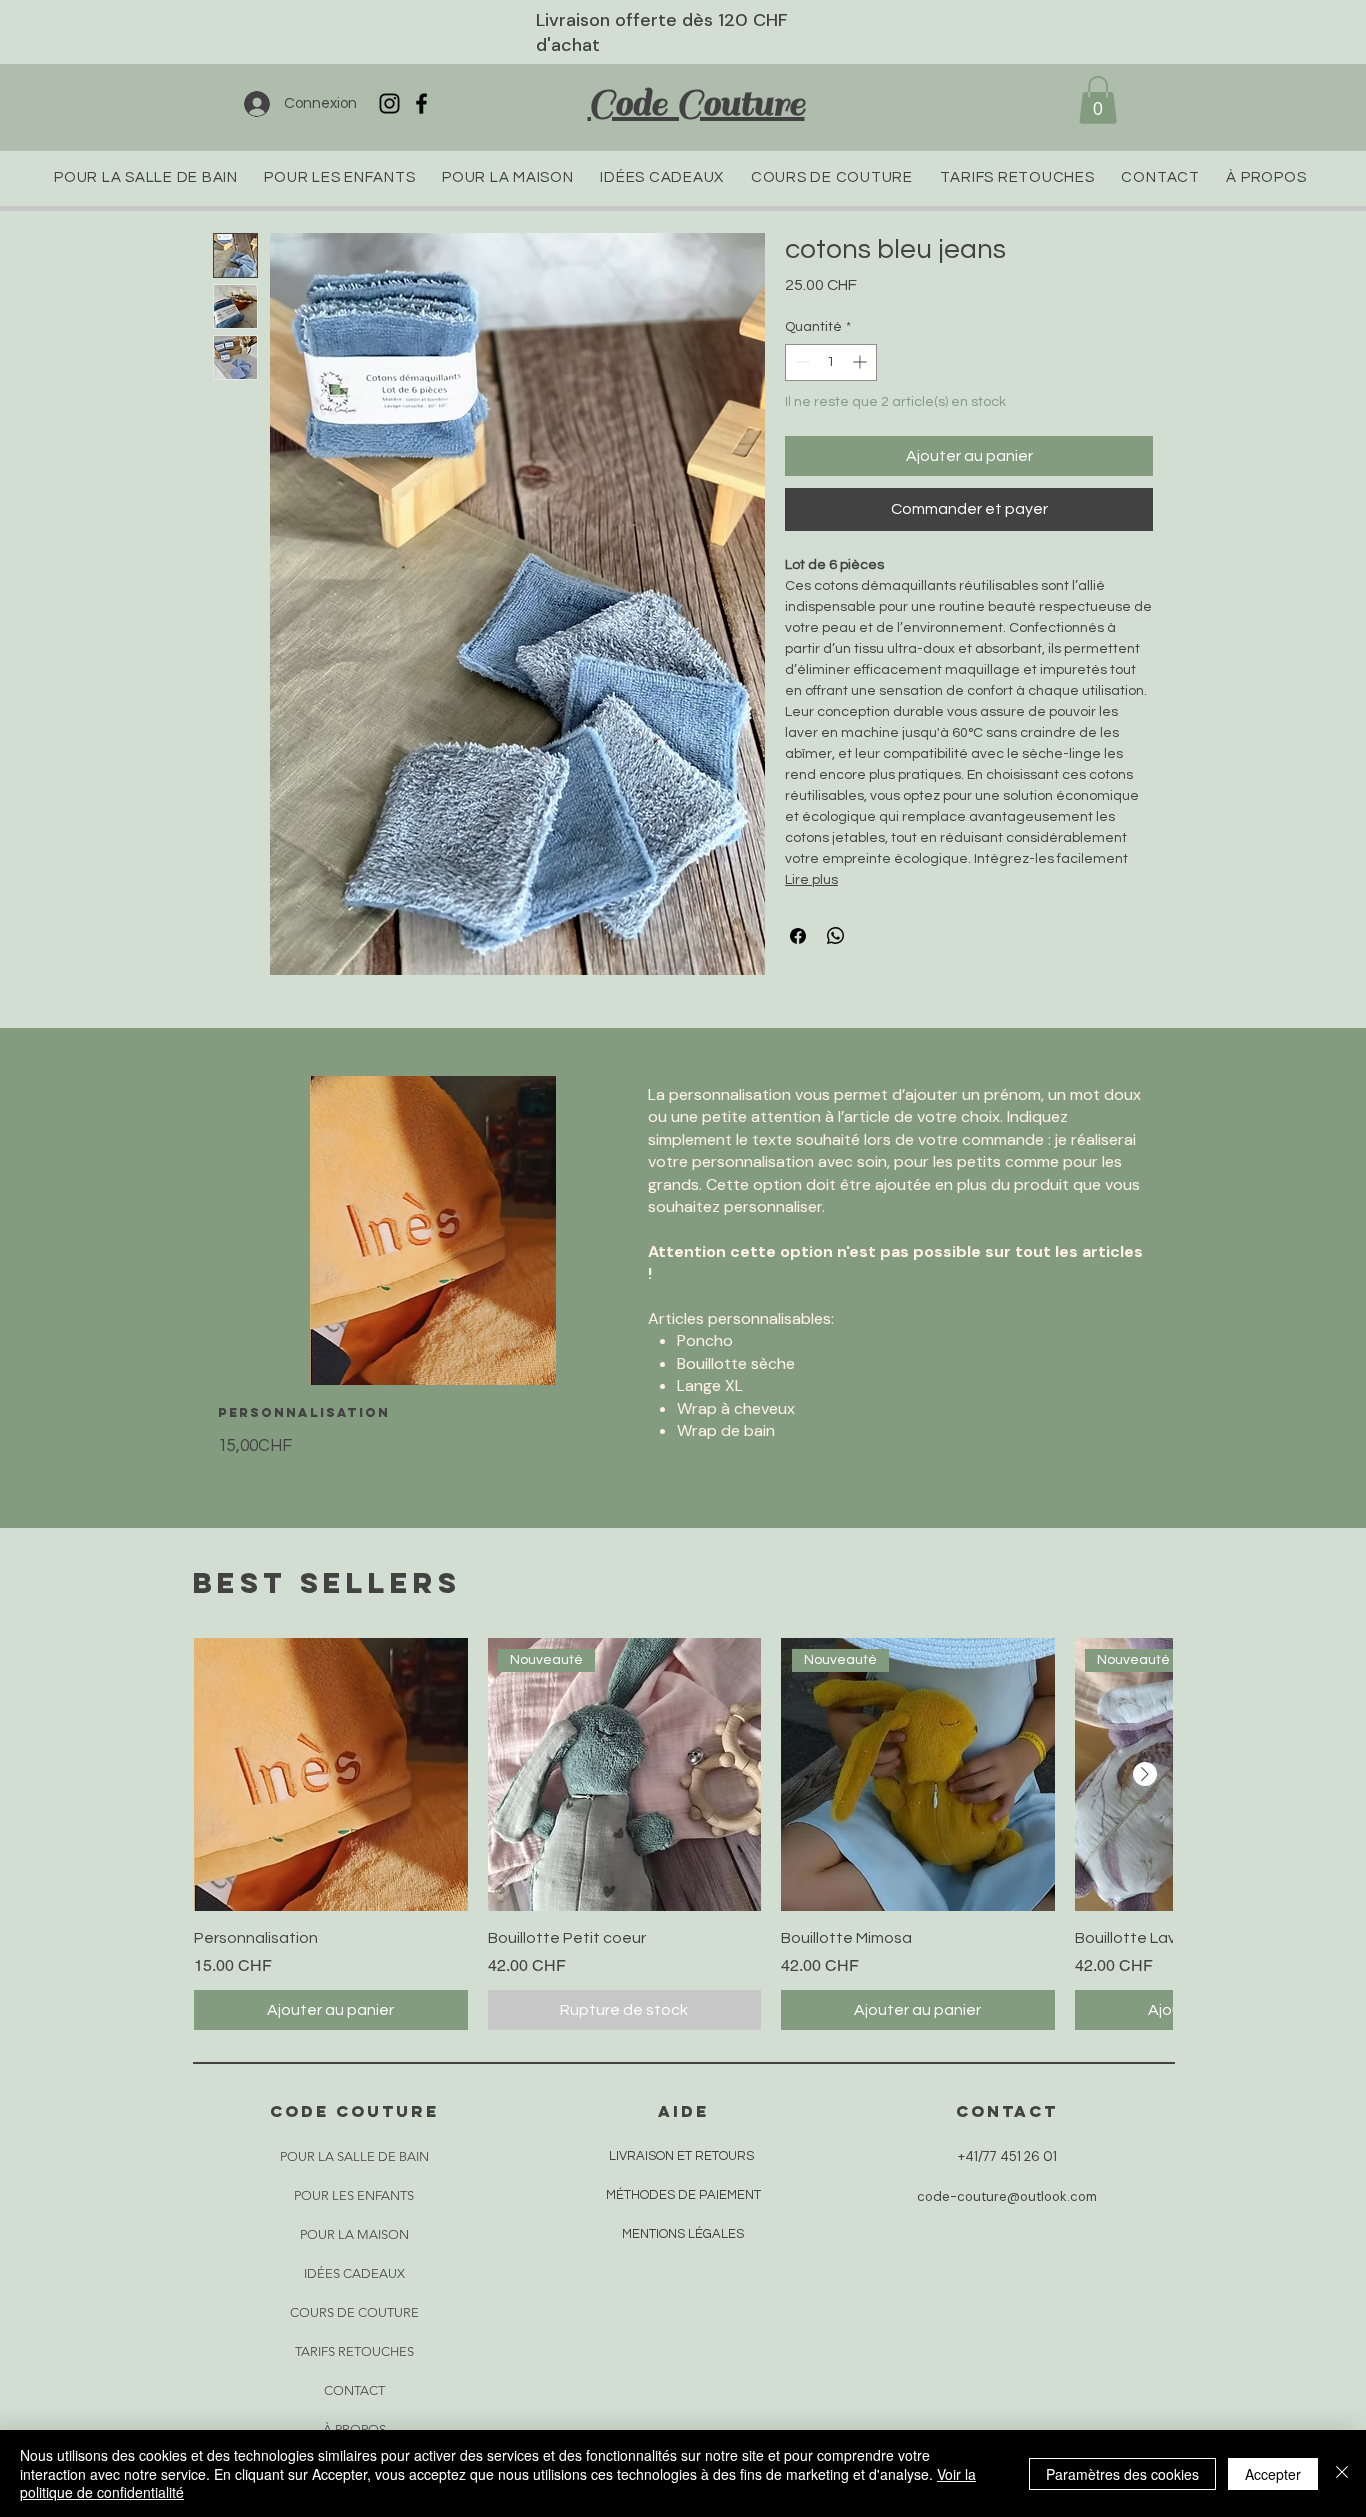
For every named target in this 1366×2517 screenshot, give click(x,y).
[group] (683, 1834)
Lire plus (811, 880)
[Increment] (861, 361)
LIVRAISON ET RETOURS (681, 2156)
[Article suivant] (1145, 1774)
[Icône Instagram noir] (389, 103)
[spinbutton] (831, 361)
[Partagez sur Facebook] (798, 936)
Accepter (1273, 2474)
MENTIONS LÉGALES (683, 2234)
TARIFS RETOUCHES (354, 2351)
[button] (1098, 100)
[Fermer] (1342, 2473)
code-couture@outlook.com (1007, 2196)
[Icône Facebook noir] (421, 103)
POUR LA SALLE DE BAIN (354, 2156)
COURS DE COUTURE (354, 2312)
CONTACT (354, 2390)
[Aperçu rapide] (331, 1775)
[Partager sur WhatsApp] (836, 936)
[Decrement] (800, 361)
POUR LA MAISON (354, 2234)
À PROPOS (354, 2429)
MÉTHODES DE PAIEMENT (683, 2195)
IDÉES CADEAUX (354, 2273)
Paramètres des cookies (1122, 2474)
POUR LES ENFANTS (354, 2195)
